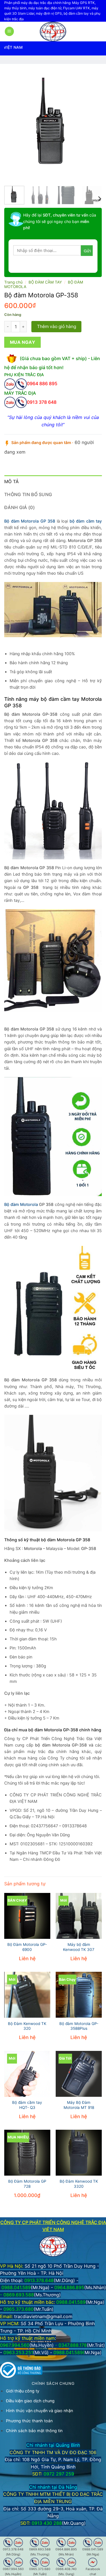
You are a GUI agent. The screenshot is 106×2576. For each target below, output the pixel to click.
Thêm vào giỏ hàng (57, 326)
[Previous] (13, 124)
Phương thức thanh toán (29, 2421)
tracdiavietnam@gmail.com (43, 2316)
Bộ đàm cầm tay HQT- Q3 (27, 2105)
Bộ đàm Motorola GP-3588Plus (79, 2026)
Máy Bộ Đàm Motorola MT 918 (79, 2105)
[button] (9, 31)
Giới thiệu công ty (23, 2391)
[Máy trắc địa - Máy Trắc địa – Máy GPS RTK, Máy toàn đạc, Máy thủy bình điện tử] (53, 32)
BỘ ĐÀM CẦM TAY (45, 282)
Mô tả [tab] (12, 481)
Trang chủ (13, 282)
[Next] (93, 124)
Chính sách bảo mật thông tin (34, 2431)
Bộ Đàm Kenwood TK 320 (27, 2026)
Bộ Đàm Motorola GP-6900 (27, 1947)
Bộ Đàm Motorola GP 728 (27, 2184)
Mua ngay (23, 342)
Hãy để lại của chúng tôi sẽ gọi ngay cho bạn (60, 221)
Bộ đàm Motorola (21, 1205)
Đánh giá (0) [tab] (20, 507)
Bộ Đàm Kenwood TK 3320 (79, 2184)
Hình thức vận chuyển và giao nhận (39, 2411)
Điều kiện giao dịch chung (30, 2401)
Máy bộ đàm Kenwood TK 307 (79, 1947)
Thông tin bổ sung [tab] (28, 494)
